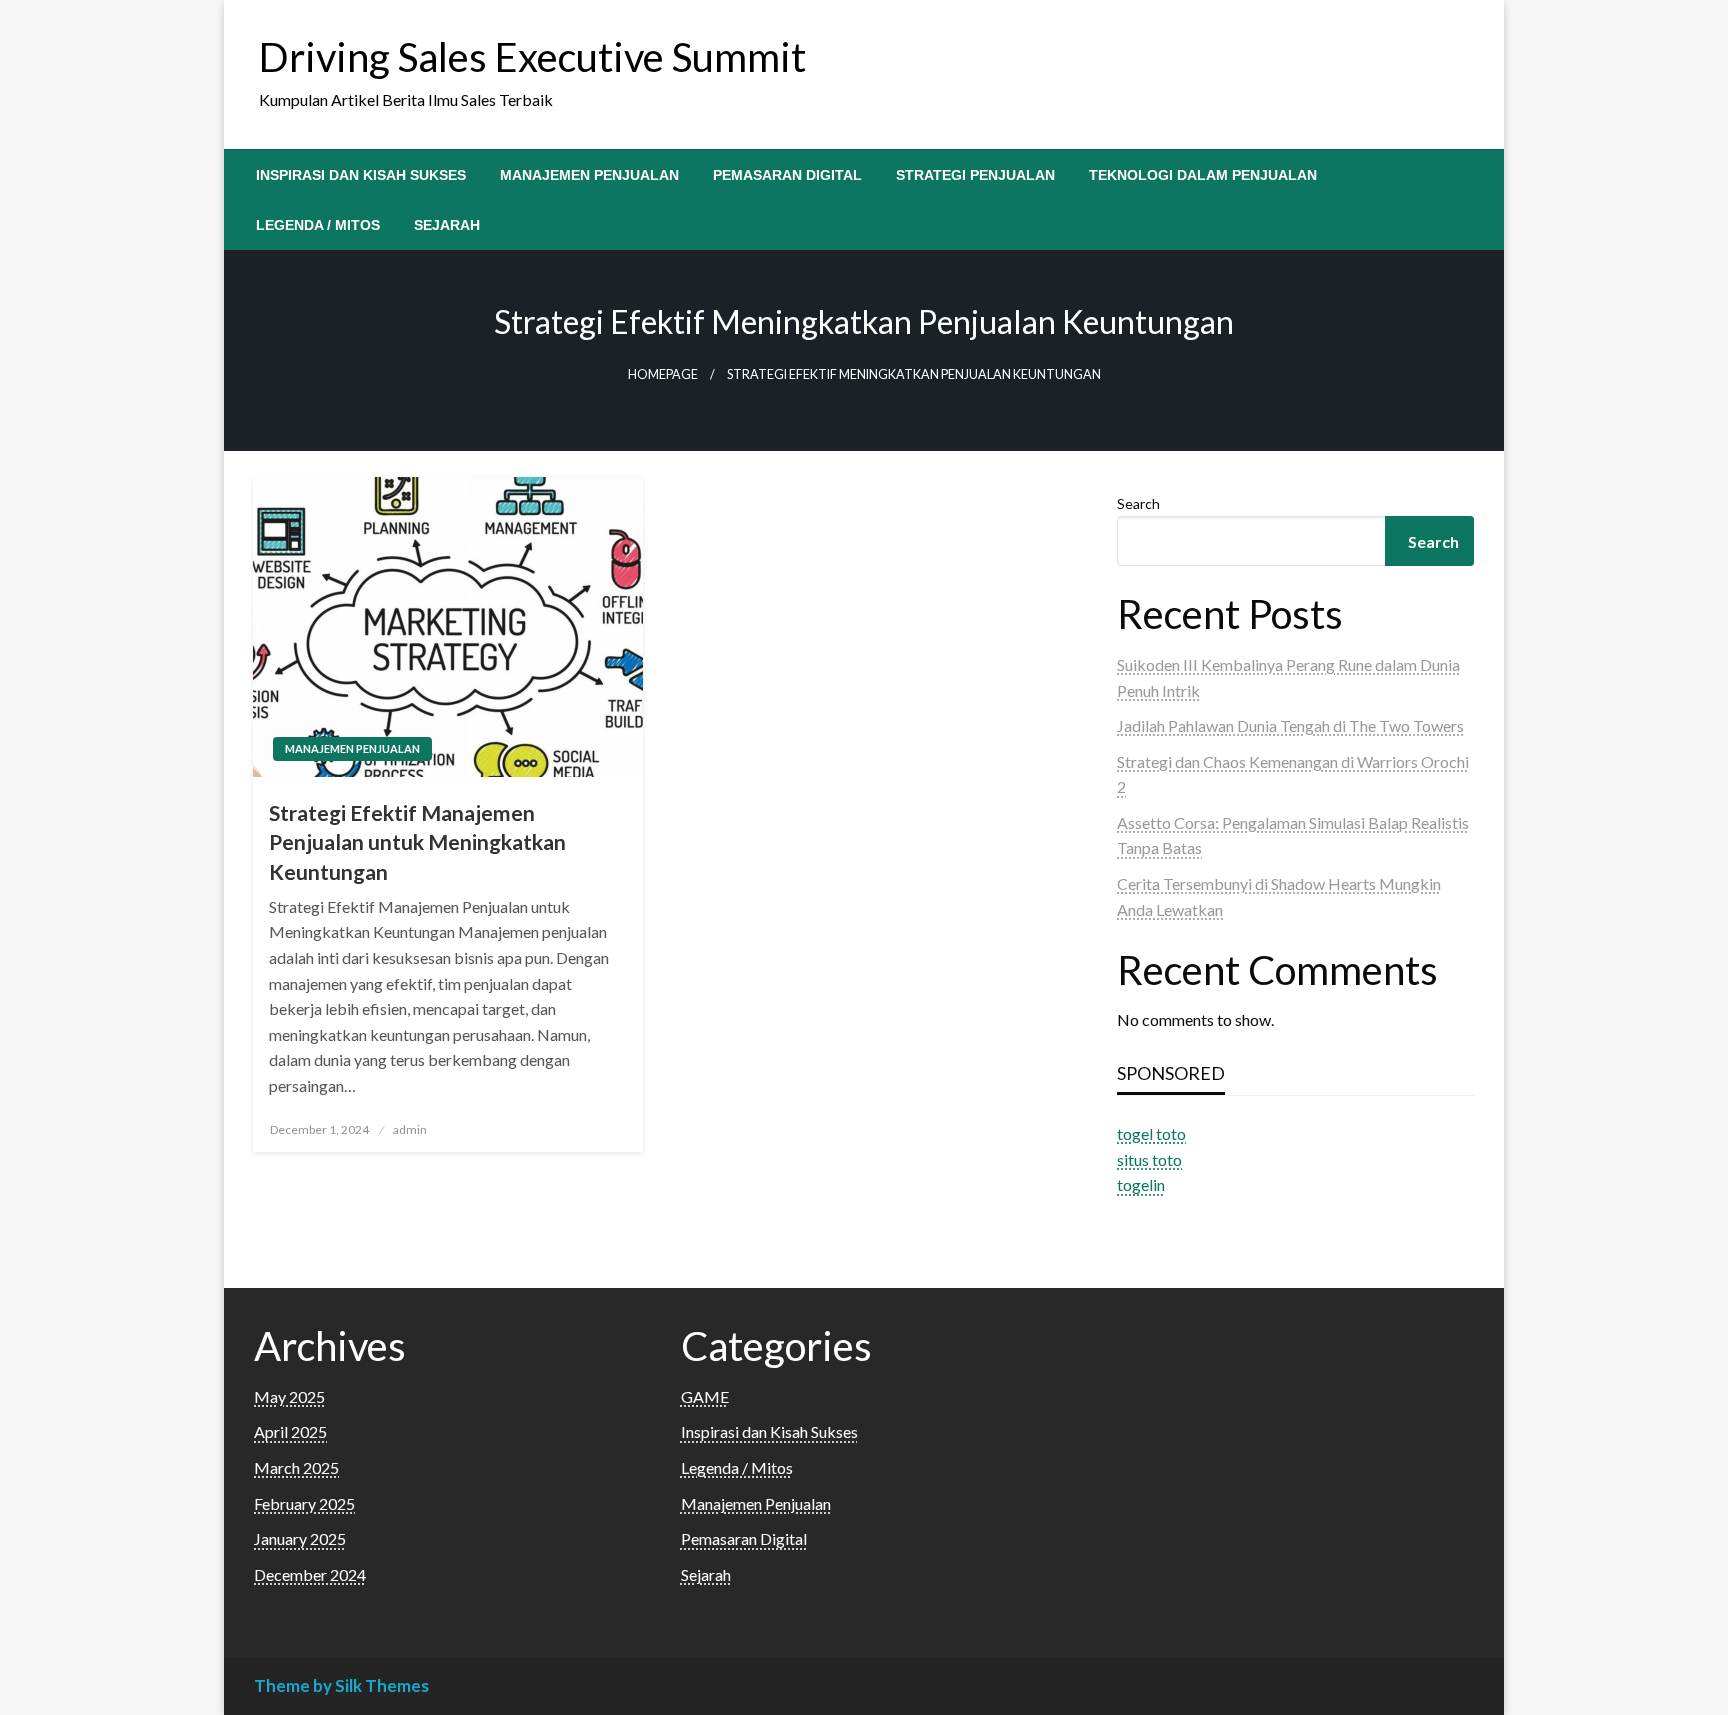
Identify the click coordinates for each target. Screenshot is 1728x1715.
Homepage (663, 374)
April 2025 (290, 1431)
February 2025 (304, 1503)
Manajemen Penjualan (589, 175)
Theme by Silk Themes (341, 1685)
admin (410, 1129)
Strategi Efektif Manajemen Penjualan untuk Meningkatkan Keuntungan (417, 842)
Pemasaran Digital (787, 175)
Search (1138, 503)
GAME (705, 1396)
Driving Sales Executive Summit (532, 57)
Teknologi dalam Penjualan (1203, 175)
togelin (1141, 1184)
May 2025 (289, 1396)
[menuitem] (361, 175)
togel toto (1151, 1133)
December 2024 (310, 1574)
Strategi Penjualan (975, 175)
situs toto (1149, 1159)
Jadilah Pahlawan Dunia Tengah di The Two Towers (1290, 725)
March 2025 (296, 1467)
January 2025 (300, 1538)
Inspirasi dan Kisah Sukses (361, 175)
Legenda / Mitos (318, 225)
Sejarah (447, 225)
